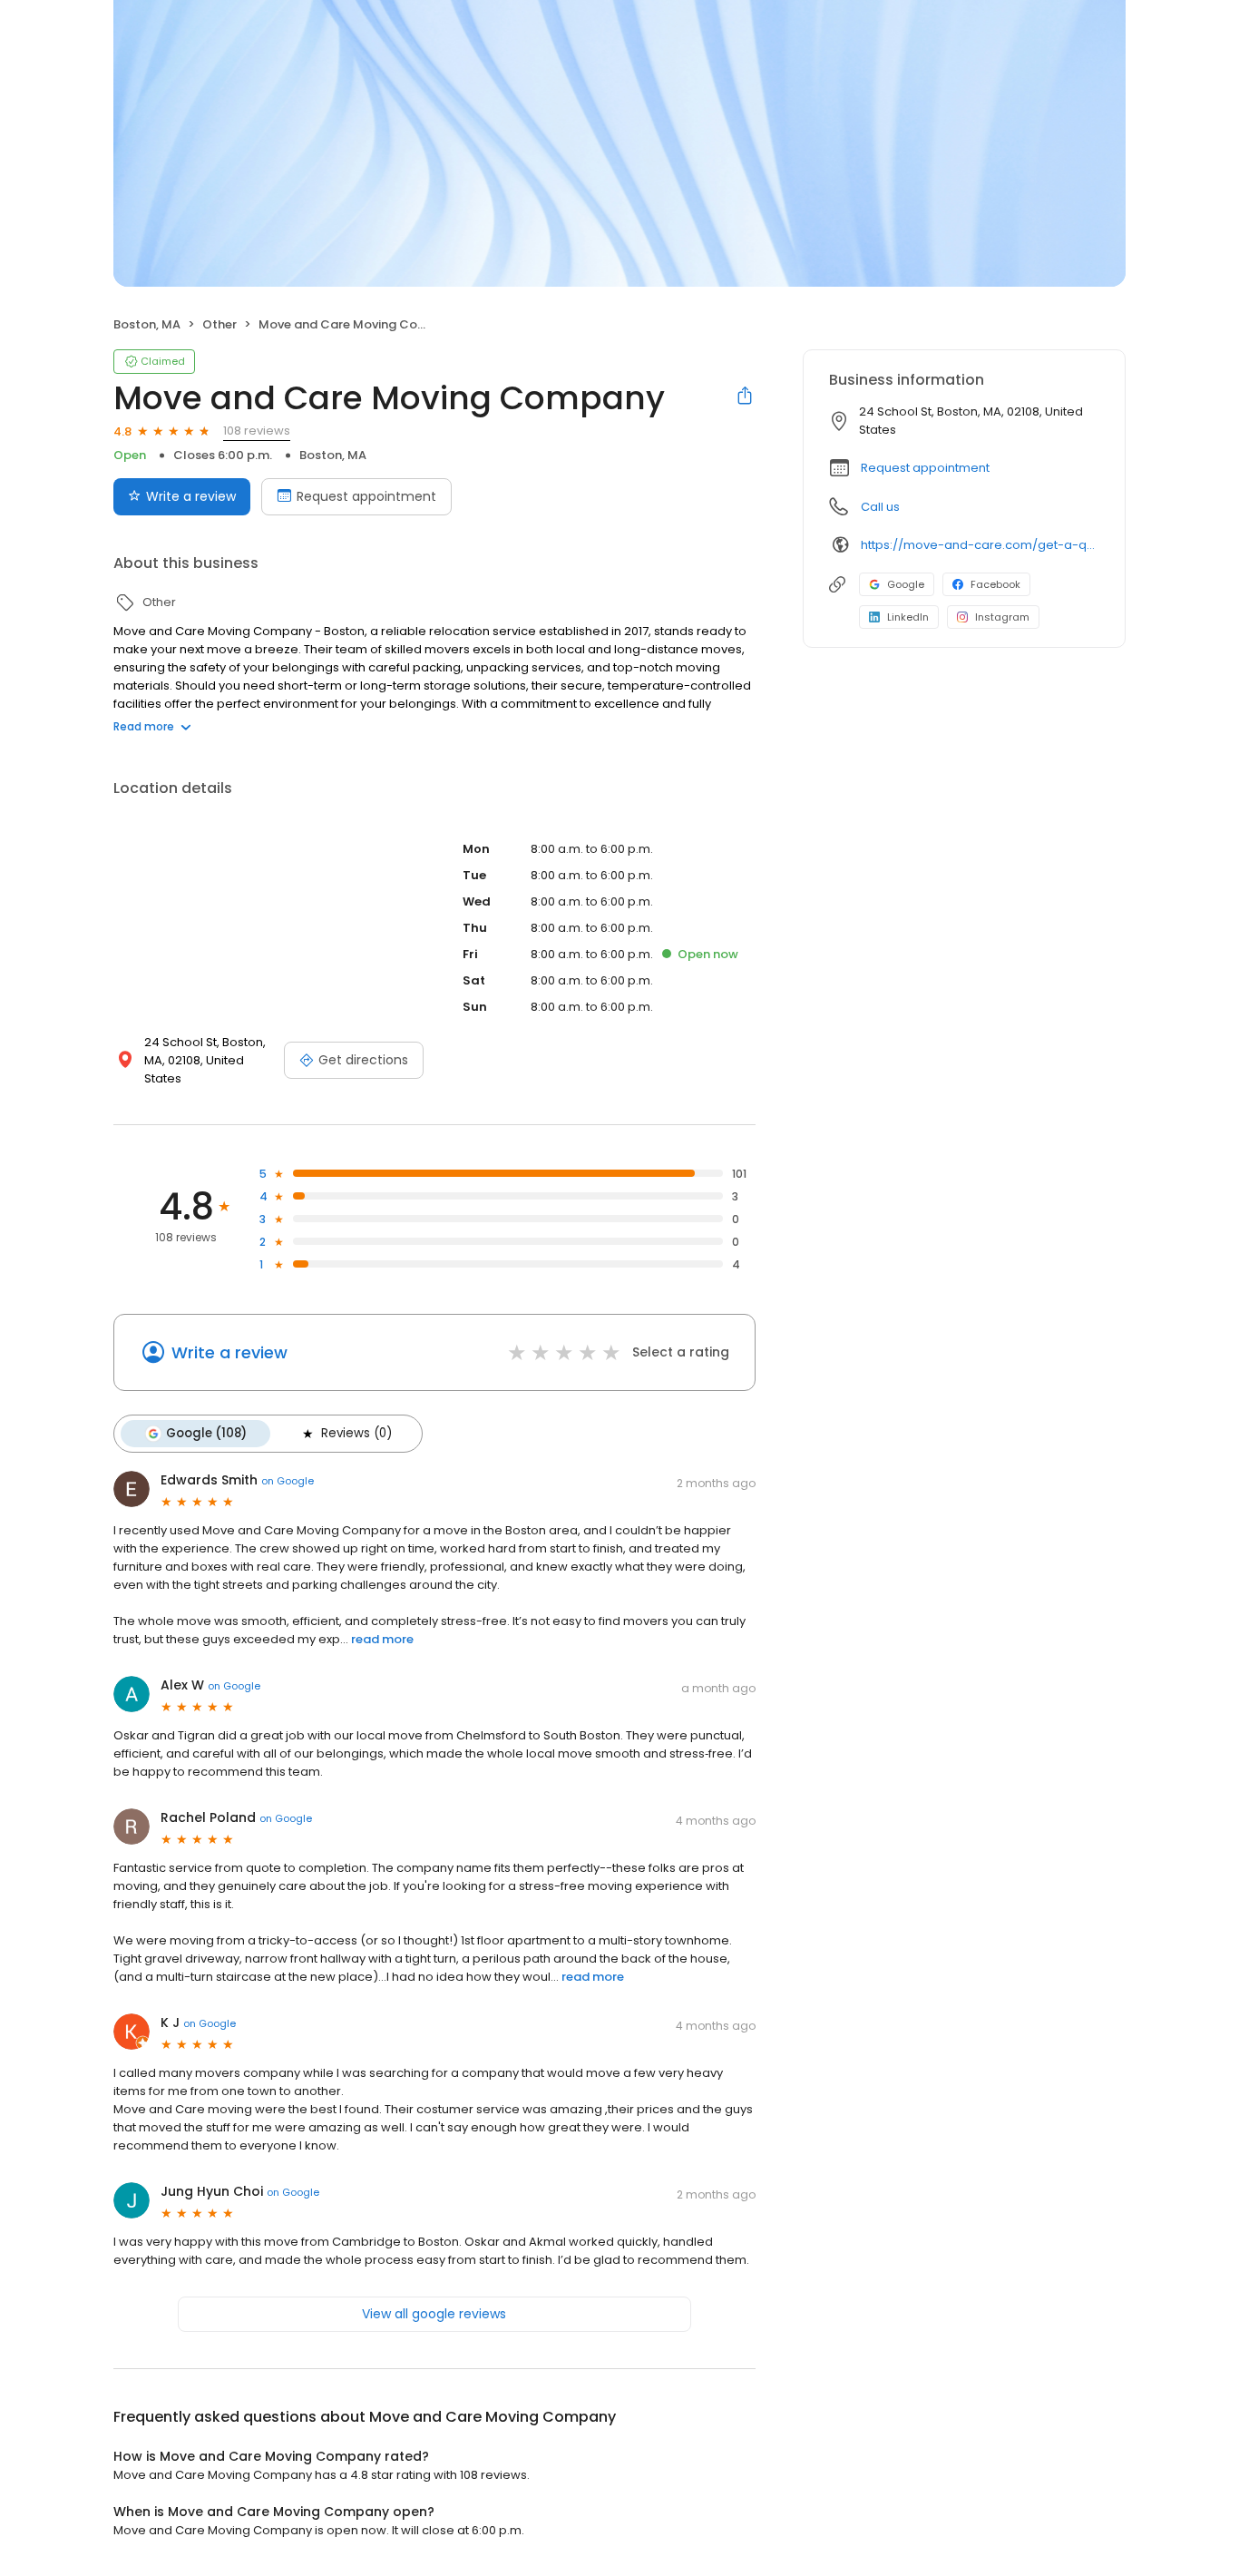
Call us (880, 507)
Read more (144, 726)
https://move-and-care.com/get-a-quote (980, 545)
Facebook (995, 584)
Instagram (1002, 617)
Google (906, 584)
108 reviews (257, 431)
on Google (288, 1481)
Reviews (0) (356, 1433)
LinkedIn (908, 617)
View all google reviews (434, 2314)
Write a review (191, 496)
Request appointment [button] (925, 468)
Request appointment (366, 496)
